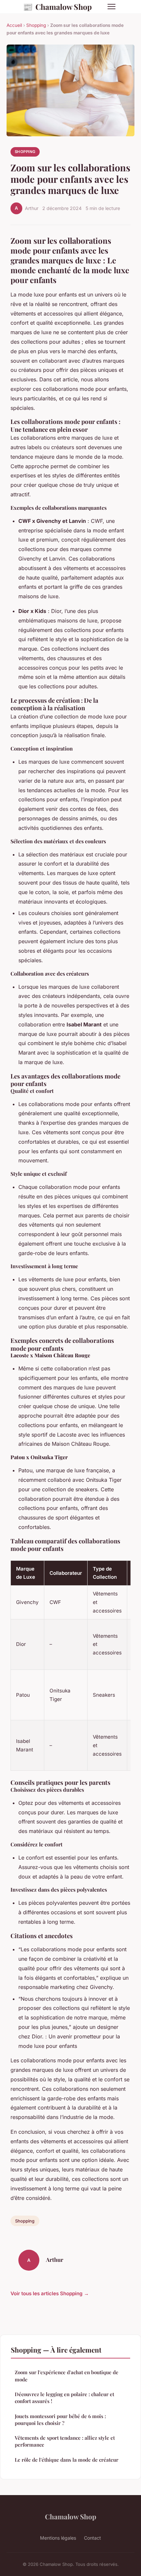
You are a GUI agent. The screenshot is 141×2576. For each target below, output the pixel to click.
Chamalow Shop (57, 7)
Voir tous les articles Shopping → (50, 2293)
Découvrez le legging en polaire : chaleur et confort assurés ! (64, 2398)
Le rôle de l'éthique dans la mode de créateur (67, 2460)
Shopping (36, 25)
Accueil (14, 25)
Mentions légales (58, 2538)
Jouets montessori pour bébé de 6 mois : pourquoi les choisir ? (60, 2420)
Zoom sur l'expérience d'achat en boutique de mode (67, 2376)
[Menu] (111, 7)
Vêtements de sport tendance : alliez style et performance (65, 2441)
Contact (92, 2538)
